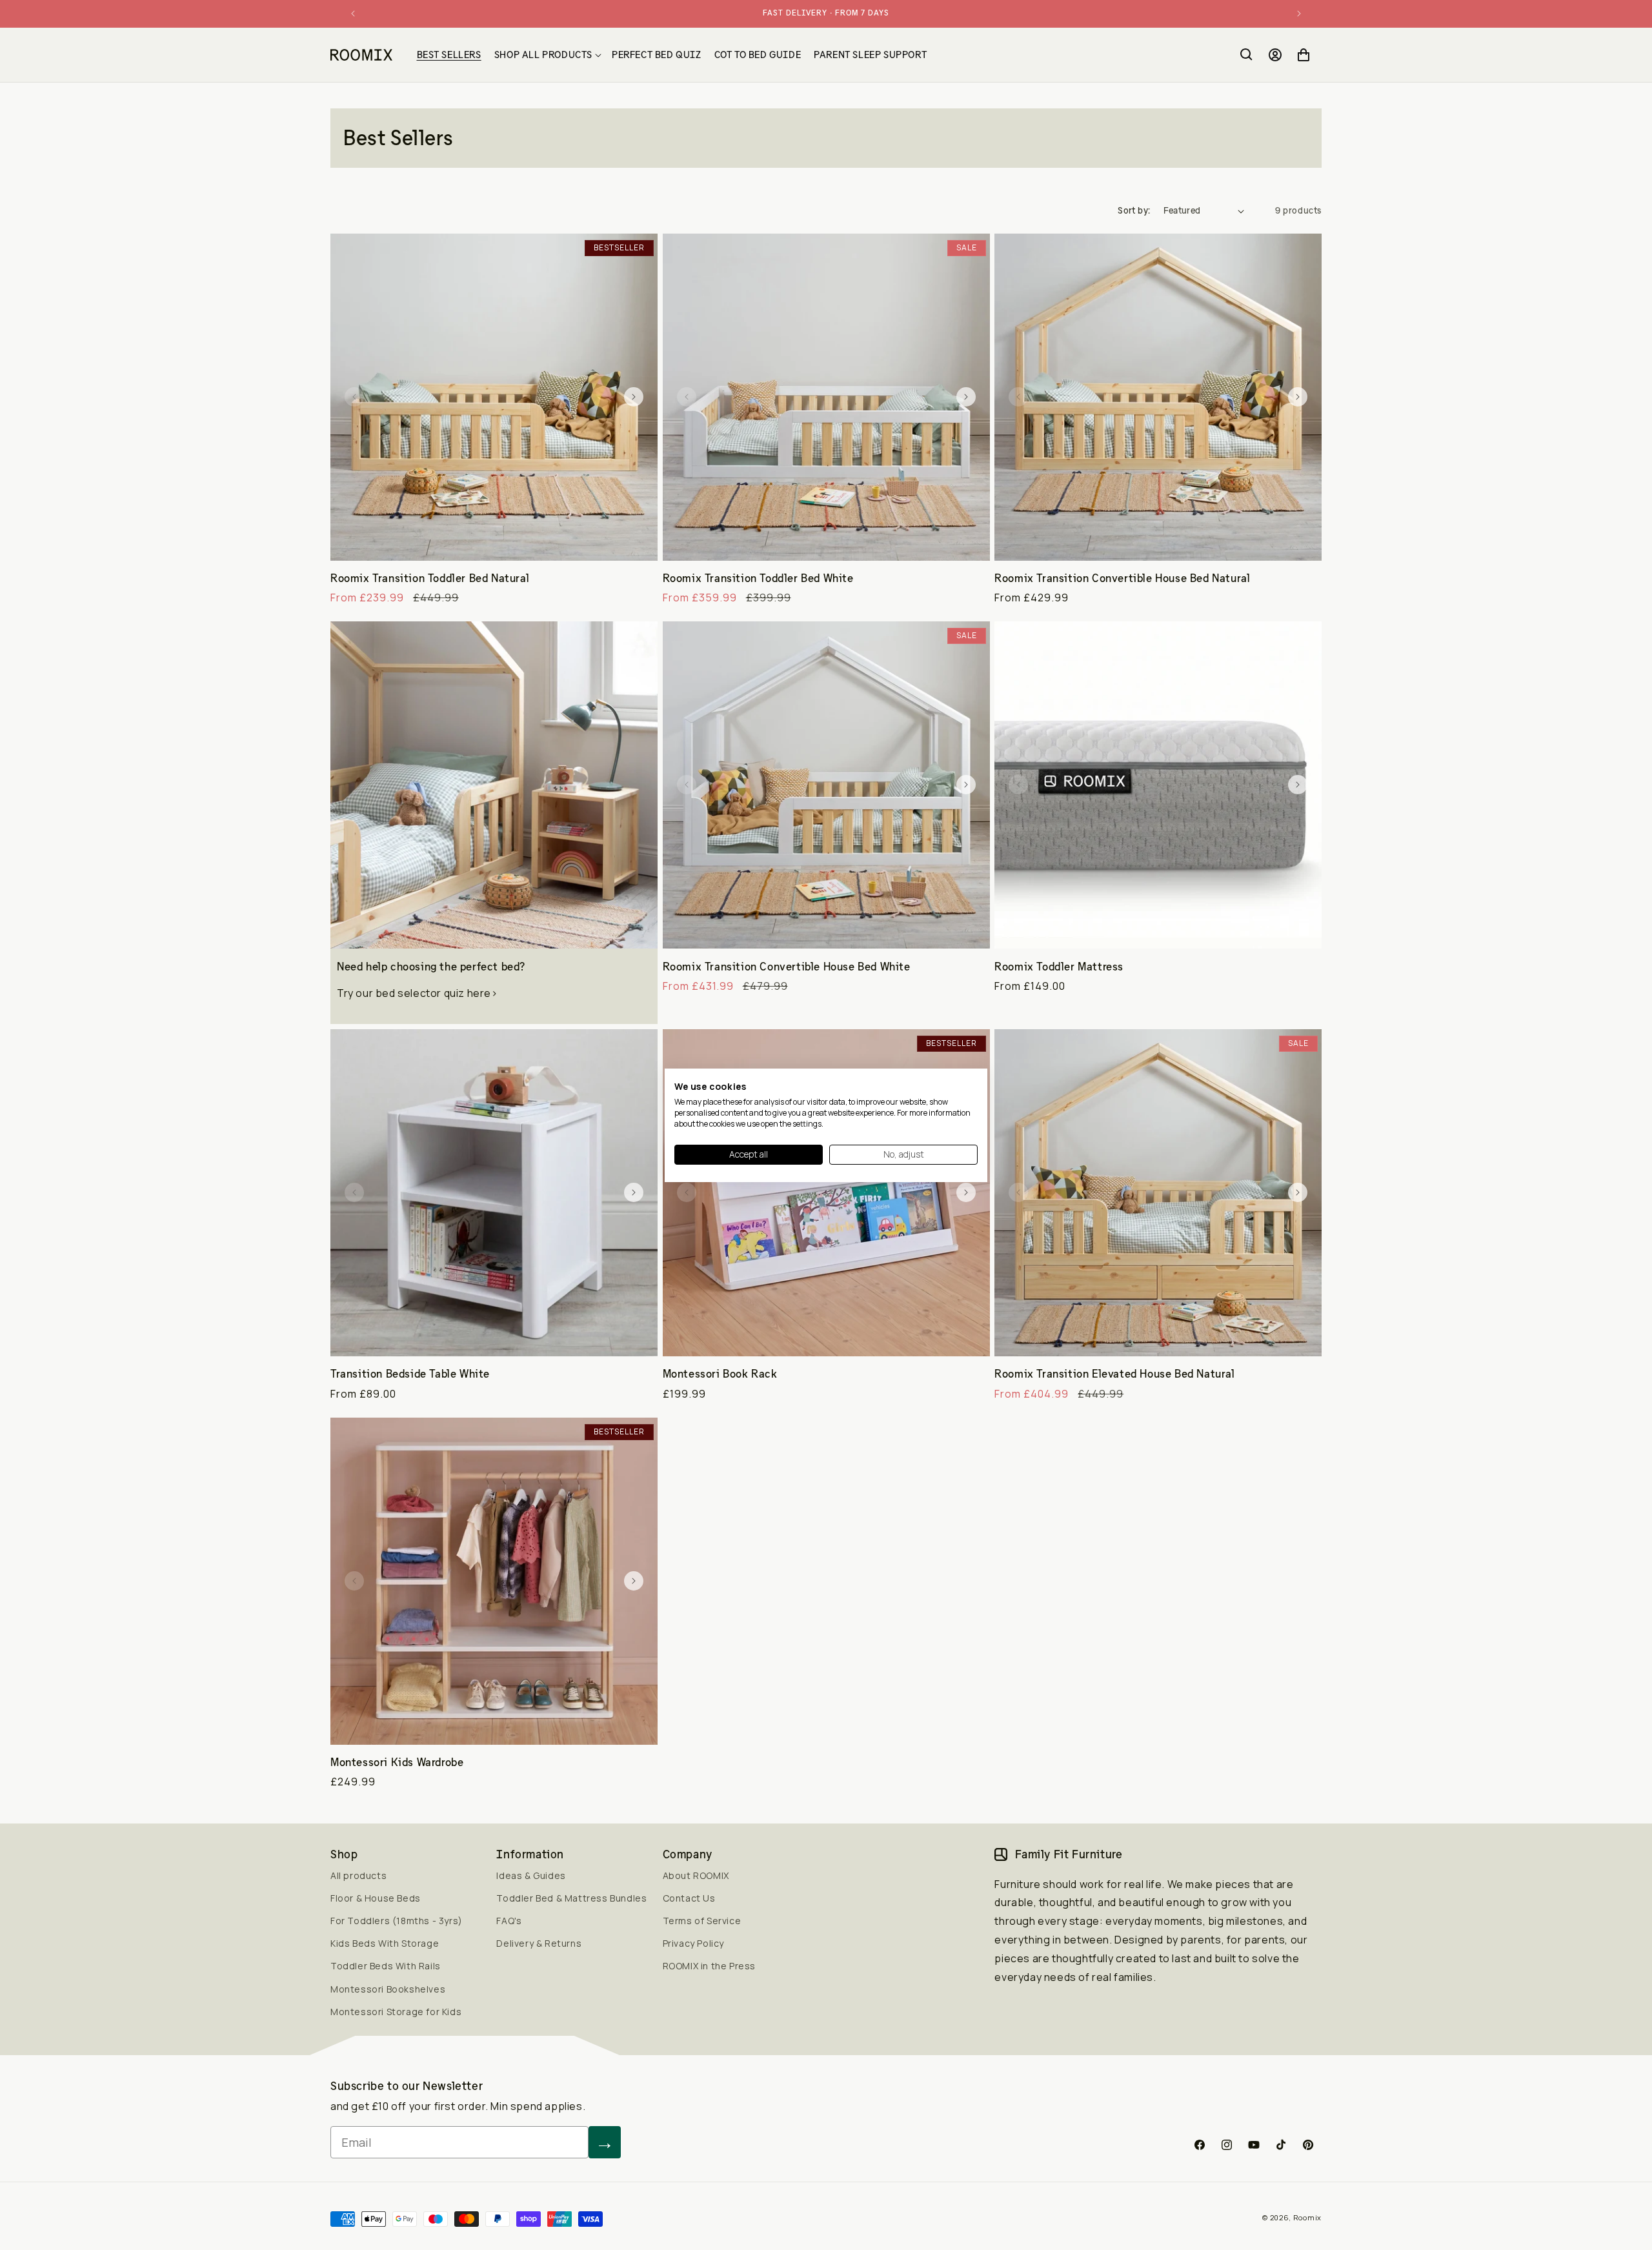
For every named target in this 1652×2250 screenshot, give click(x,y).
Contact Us (689, 1898)
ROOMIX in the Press (709, 1966)
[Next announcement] (1299, 14)
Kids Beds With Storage (385, 1943)
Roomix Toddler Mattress (1059, 967)
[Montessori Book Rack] (826, 1193)
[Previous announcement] (353, 14)
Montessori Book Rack (720, 1374)
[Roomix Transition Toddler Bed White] (826, 397)
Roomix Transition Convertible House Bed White (787, 967)
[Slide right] (634, 397)
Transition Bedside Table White (410, 1374)
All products (358, 1875)
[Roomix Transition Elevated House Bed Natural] (1158, 1193)
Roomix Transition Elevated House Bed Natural (1114, 1374)
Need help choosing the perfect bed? (431, 967)
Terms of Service (702, 1921)
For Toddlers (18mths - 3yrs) (397, 1921)
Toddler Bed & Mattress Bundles (571, 1898)
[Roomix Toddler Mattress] (1158, 785)
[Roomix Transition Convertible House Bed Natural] (1158, 397)
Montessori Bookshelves (388, 1989)
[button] (547, 55)
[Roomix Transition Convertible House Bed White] (826, 785)
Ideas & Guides (531, 1875)
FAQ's (509, 1921)
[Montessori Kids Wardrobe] (494, 1581)
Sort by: (1134, 210)
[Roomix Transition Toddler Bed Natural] (494, 397)
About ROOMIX (696, 1875)
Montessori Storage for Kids (396, 2012)
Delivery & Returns (539, 1943)
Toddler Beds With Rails (386, 1966)
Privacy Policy (693, 1943)
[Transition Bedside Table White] (494, 1193)
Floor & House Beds (376, 1898)
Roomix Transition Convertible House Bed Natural (1122, 578)
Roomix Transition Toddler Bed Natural (430, 578)
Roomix (1307, 2217)
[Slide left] (354, 397)
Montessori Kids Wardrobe (397, 1762)
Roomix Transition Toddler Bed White (758, 578)
